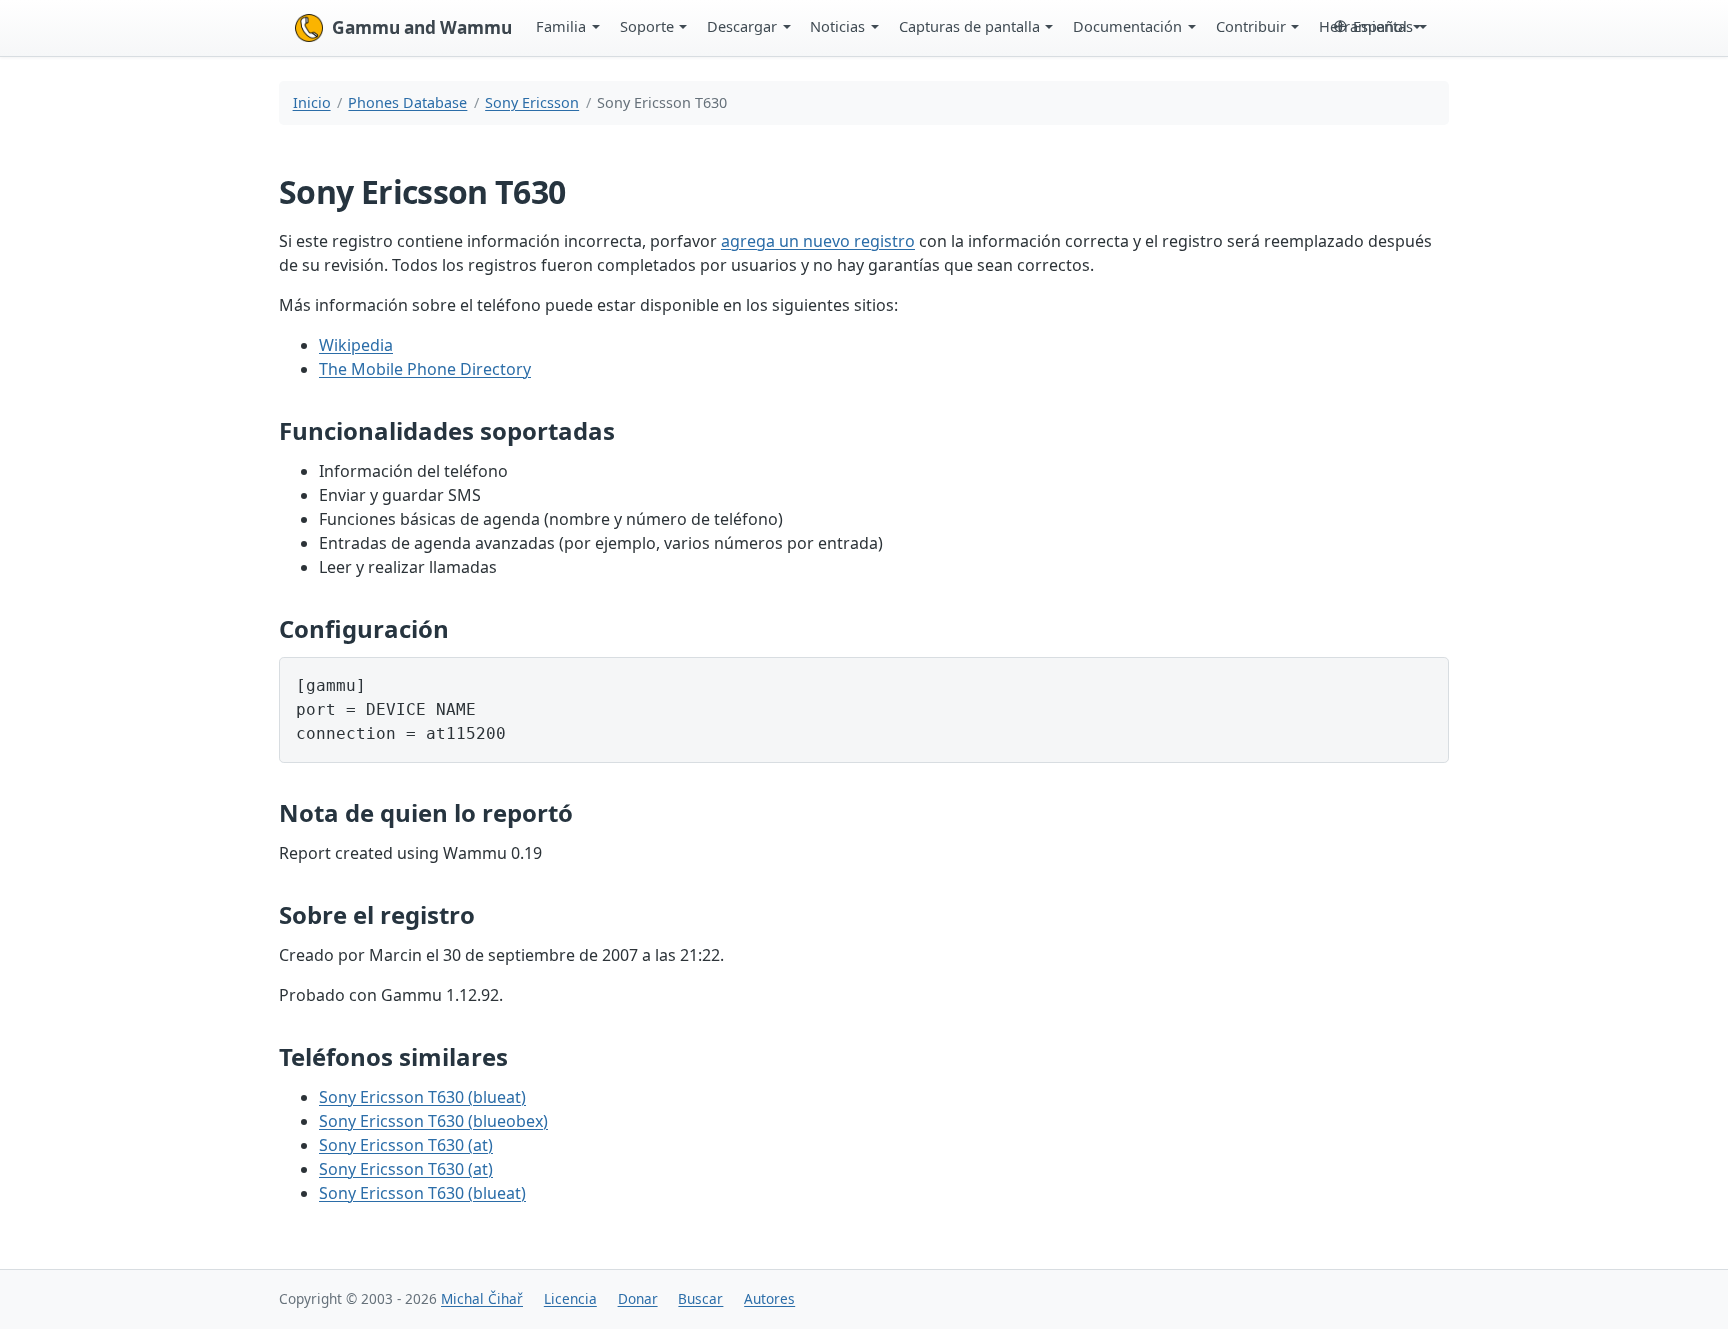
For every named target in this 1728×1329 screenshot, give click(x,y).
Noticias (837, 26)
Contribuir (1251, 26)
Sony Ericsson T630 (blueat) (422, 1097)
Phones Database (407, 102)
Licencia (570, 1298)
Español (1380, 26)
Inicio (312, 102)
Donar (638, 1298)
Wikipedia (356, 345)
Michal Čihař (482, 1298)
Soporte (647, 26)
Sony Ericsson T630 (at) (406, 1145)
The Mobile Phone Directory (425, 369)
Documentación (1127, 26)
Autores (769, 1298)
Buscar (700, 1298)
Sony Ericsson (532, 102)
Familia (561, 26)
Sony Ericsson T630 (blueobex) (433, 1121)
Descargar (742, 26)
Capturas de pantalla (969, 26)
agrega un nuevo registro (818, 241)
